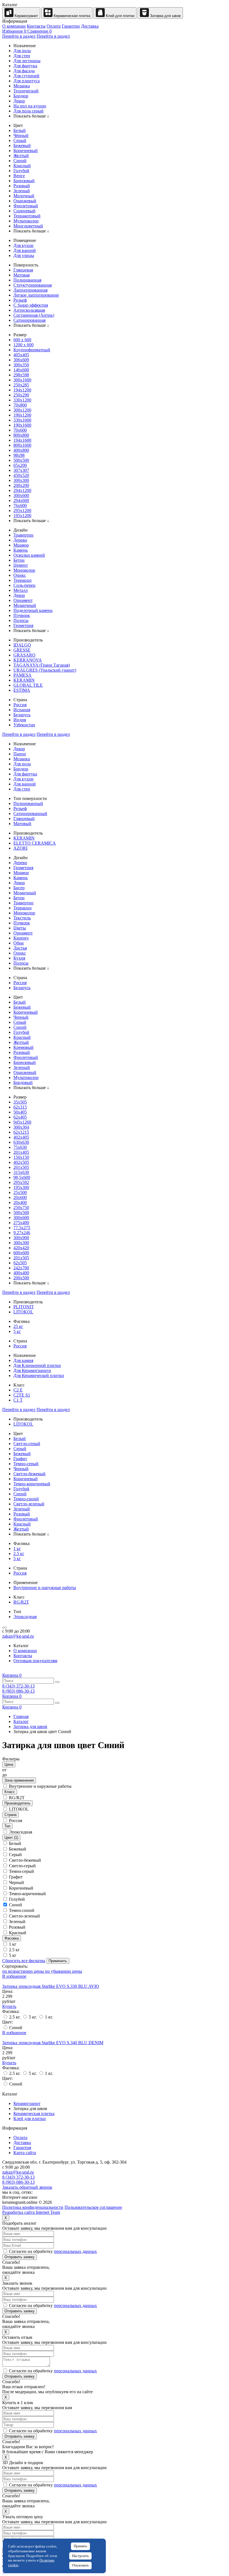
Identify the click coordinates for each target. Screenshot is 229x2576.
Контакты (36, 26)
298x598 (21, 375)
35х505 (20, 1102)
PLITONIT (24, 1307)
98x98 (19, 455)
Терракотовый (27, 216)
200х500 (21, 1278)
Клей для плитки (120, 16)
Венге (19, 176)
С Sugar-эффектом (31, 305)
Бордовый (23, 1082)
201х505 (21, 1258)
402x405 (21, 1137)
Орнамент (23, 600)
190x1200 (22, 415)
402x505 (21, 1162)
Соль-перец (24, 585)
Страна (10, 1815)
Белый (20, 130)
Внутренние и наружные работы (45, 1588)
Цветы (20, 928)
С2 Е (18, 1390)
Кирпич (21, 938)
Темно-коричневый (32, 1484)
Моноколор (24, 570)
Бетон (19, 560)
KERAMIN (24, 680)
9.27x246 (22, 1233)
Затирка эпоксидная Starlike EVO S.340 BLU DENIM (53, 2043)
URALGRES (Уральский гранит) (45, 670)
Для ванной (25, 250)
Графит (20, 1459)
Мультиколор (26, 221)
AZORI (20, 848)
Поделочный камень (33, 610)
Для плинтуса (27, 81)
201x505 (21, 1167)
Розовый (22, 186)
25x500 (20, 1192)
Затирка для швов (165, 16)
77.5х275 (22, 1228)
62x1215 (21, 1132)
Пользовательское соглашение (93, 2207)
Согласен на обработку (52, 2251)
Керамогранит (26, 16)
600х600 (21, 1253)
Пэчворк (22, 615)
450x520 (21, 475)
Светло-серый (27, 1444)
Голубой (21, 171)
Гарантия (22, 2148)
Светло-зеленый (29, 1504)
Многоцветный (28, 226)
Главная (21, 1716)
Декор (19, 101)
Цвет (11, 1838)
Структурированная (33, 285)
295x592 (21, 1182)
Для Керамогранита (32, 1370)
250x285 (21, 385)
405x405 (21, 355)
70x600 (20, 430)
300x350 (21, 365)
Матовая (22, 275)
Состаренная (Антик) (34, 315)
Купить (9, 2006)
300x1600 (22, 380)
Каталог (21, 1721)
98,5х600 (22, 1177)
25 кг (18, 1326)
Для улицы (24, 255)
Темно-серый (26, 1464)
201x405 (21, 1152)
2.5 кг (19, 1553)
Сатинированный (30, 814)
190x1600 (22, 425)
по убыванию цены (64, 1971)
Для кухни (23, 245)
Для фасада (24, 71)
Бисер (19, 888)
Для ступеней (26, 76)
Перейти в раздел (19, 36)
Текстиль (22, 918)
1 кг (17, 1548)
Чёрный (21, 135)
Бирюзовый (25, 1062)
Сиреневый (24, 211)
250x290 (21, 395)
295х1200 (22, 510)
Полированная (27, 280)
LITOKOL (23, 1312)
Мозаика (22, 86)
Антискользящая (29, 310)
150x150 (21, 1157)
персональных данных (75, 2251)
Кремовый (23, 1047)
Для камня (23, 1360)
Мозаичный (25, 605)
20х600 (20, 1197)
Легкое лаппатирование (36, 295)
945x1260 (22, 1122)
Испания (22, 710)
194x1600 (22, 440)
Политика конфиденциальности (33, 2207)
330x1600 (22, 420)
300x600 (21, 495)
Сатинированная (29, 320)
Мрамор (21, 545)
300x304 (21, 1127)
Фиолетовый (26, 206)
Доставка (90, 26)
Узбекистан (24, 725)
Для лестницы (27, 61)
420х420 (21, 1248)
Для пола (22, 51)
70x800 (20, 405)
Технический (26, 91)
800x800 (21, 435)
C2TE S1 (22, 1395)
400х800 (21, 450)
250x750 (21, 1207)
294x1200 (22, 490)
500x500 (21, 460)
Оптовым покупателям (35, 1661)
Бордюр (21, 96)
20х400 (20, 1202)
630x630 (21, 1142)
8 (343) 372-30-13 (18, 1686)
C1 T (18, 1400)
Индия (20, 720)
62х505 (20, 1263)
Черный (21, 1017)
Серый (20, 140)
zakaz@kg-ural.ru (18, 1636)
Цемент (21, 565)
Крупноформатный (32, 350)
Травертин (23, 535)
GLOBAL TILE (28, 685)
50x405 (20, 1112)
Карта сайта (25, 2153)
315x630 (21, 1172)
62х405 (20, 1117)
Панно (20, 754)
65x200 (20, 465)
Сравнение (40, 31)
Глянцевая (23, 270)
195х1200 (22, 516)
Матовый (22, 824)
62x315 (20, 1107)
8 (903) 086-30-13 (18, 1691)
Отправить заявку (20, 2257)
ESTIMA (22, 690)
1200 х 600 (23, 345)
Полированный (28, 803)
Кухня (19, 958)
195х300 (21, 1187)
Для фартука (25, 66)
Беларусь (22, 715)
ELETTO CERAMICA (35, 843)
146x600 (21, 370)
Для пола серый (28, 111)
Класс (10, 1792)
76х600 (20, 505)
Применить (58, 1961)
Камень (21, 550)
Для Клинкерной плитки (37, 1365)
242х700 (21, 1268)
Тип (7, 1826)
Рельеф (20, 300)
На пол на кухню (30, 106)
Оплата (54, 26)
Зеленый (22, 191)
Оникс (20, 575)
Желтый (21, 156)
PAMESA (22, 675)
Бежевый (22, 146)
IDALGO (22, 645)
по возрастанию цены (24, 1971)
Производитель (17, 1803)
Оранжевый (25, 201)
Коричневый (26, 151)
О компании (14, 26)
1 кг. (48, 2017)
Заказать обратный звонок (27, 2187)
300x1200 (22, 410)
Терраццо (22, 580)
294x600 (21, 500)
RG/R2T (21, 1602)
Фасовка (12, 1938)
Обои (19, 943)
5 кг (17, 1331)
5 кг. (33, 2017)
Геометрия (23, 625)
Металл (21, 590)
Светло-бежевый (29, 1474)
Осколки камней (29, 555)
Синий (20, 161)
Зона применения (19, 1780)
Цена (9, 1764)
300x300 (21, 480)
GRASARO (24, 655)
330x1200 (22, 400)
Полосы (21, 620)
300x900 (21, 1238)
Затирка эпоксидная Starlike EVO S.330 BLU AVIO (51, 1986)
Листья (20, 948)
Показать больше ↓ (31, 116)
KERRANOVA (28, 660)
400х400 (21, 1273)
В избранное (14, 1976)
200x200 (21, 485)
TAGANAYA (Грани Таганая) (42, 665)
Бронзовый (24, 181)
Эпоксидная (25, 1617)
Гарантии (71, 26)
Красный (22, 166)
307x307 (21, 470)
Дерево (20, 540)
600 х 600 (22, 340)
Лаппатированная (30, 290)
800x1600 (22, 445)
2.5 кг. (15, 2017)
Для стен (22, 56)
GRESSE (22, 650)
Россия (20, 705)
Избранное (14, 31)
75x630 (20, 1147)
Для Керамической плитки (39, 1375)
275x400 (21, 1223)
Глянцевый (24, 819)
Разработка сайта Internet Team (31, 2212)
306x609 (21, 360)
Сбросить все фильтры (24, 1961)
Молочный (24, 196)
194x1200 (22, 390)
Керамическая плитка (71, 16)
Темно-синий (26, 1499)
